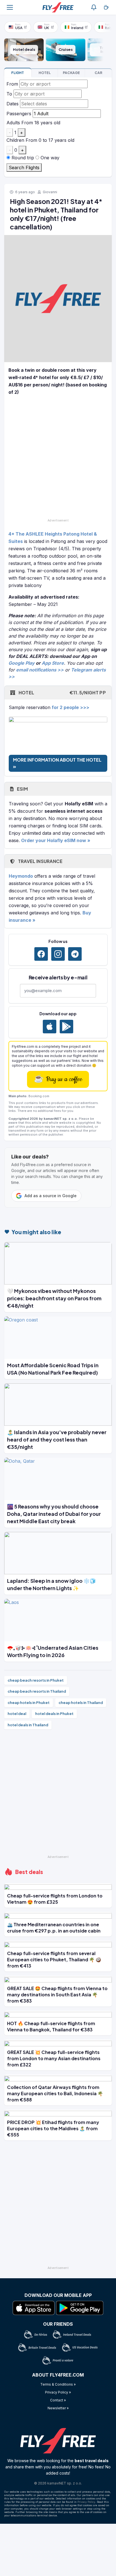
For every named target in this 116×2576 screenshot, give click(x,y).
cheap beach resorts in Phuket (36, 1680)
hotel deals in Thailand (28, 1725)
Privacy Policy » (58, 2392)
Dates (13, 104)
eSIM (22, 789)
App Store (53, 663)
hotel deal (17, 1714)
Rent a (98, 73)
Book (18, 73)
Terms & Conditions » (58, 2384)
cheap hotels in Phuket (29, 1703)
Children (15, 140)
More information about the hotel (57, 760)
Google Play (22, 663)
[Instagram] (58, 954)
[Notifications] (94, 7)
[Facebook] (41, 954)
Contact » (58, 2400)
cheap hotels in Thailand (81, 1703)
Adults (13, 123)
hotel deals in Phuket (54, 1714)
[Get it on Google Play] (66, 1027)
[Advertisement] (58, 458)
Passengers (19, 114)
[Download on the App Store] (50, 1027)
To (9, 94)
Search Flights (24, 168)
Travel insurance (40, 861)
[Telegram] (75, 954)
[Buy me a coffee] (106, 7)
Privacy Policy (86, 2502)
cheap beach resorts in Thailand (37, 1691)
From (12, 84)
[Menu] (10, 7)
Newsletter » (58, 2408)
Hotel (62, 693)
